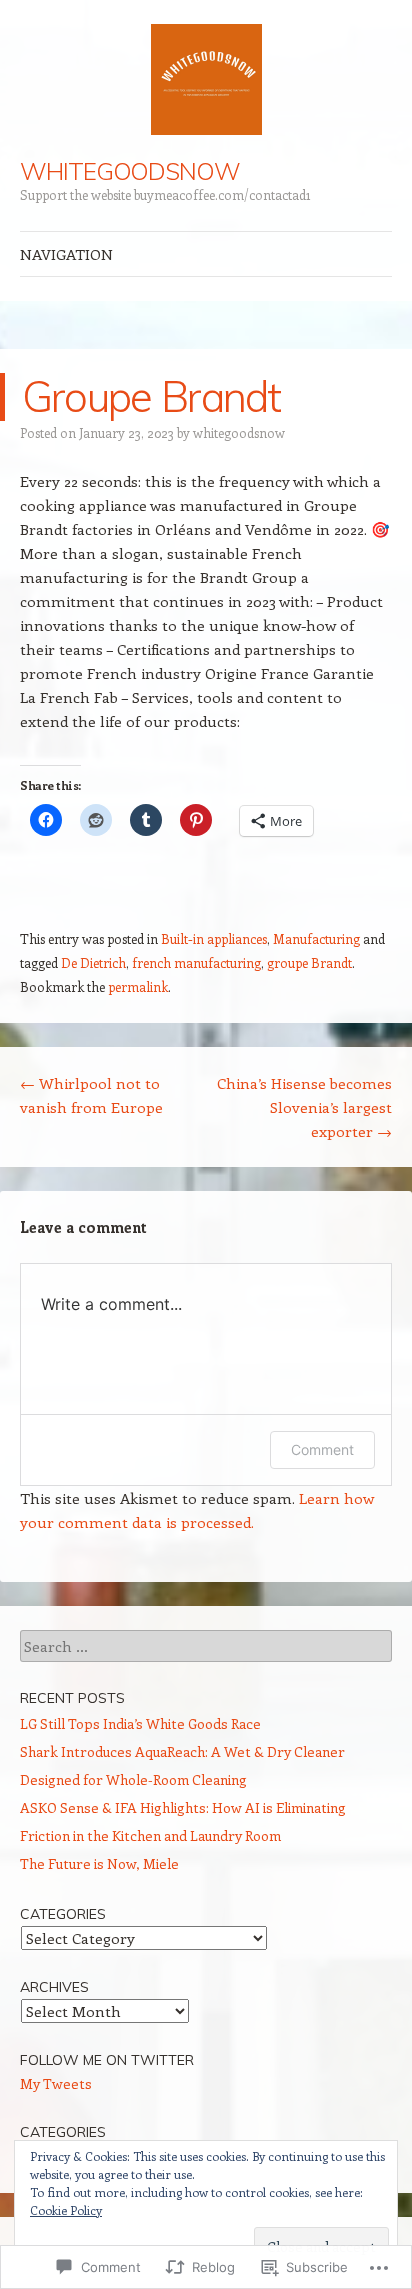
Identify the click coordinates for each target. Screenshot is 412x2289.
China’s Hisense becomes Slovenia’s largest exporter (304, 1107)
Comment (322, 1449)
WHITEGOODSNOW (130, 171)
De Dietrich (93, 962)
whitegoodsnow (239, 432)
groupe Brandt (309, 962)
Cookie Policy (66, 2210)
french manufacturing (196, 962)
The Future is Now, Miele (99, 1863)
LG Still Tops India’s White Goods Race (140, 1723)
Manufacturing (316, 938)
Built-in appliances (214, 938)
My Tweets (56, 2083)
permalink (138, 986)
